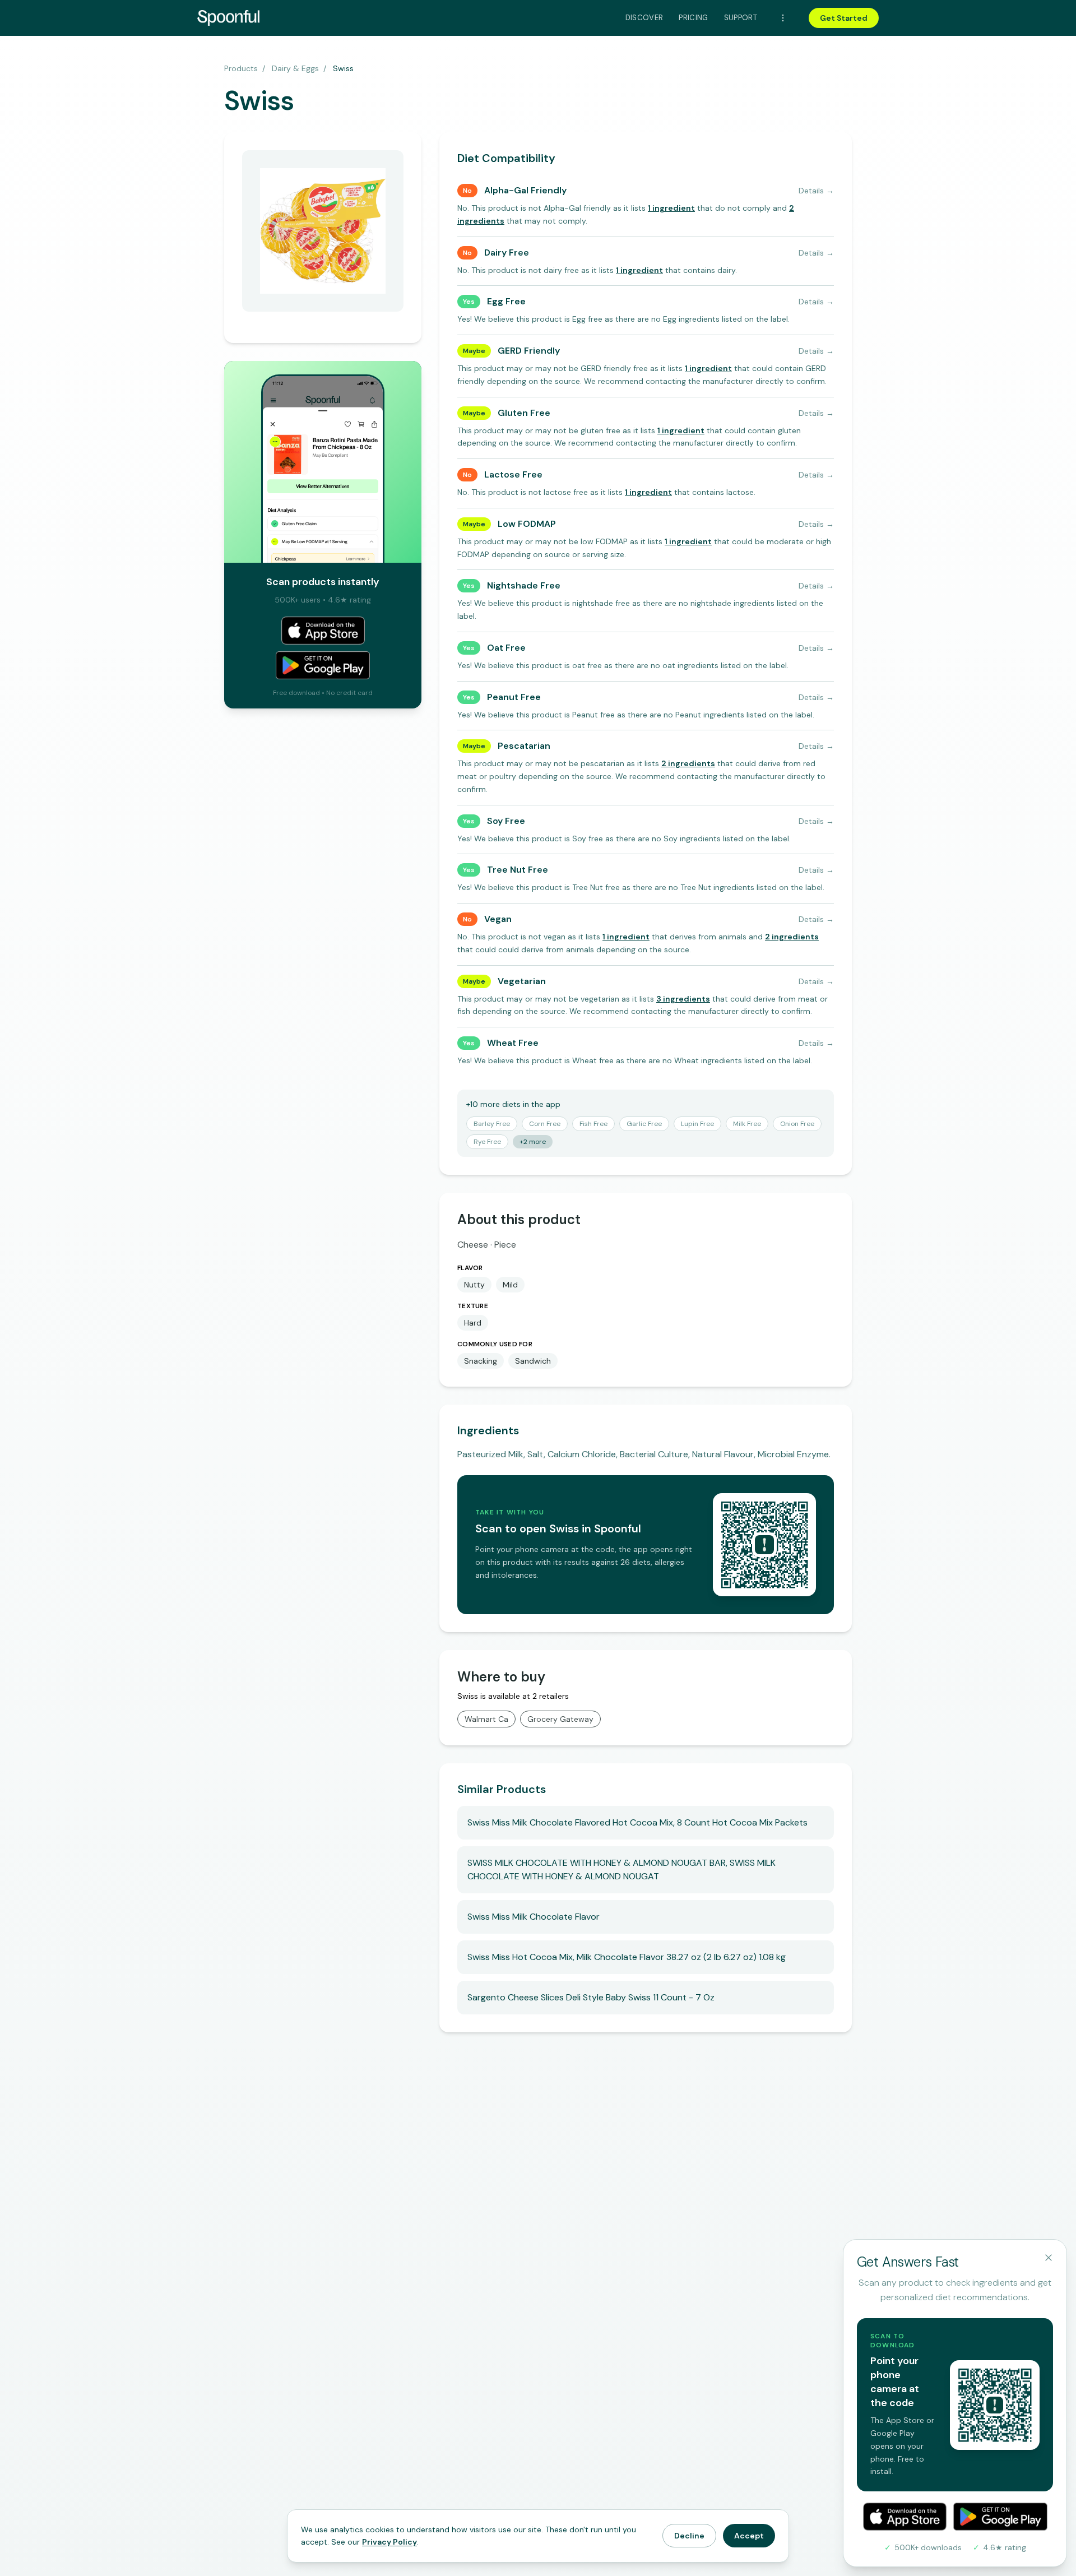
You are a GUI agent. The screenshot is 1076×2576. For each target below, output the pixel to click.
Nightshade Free (524, 585)
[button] (671, 208)
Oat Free (506, 648)
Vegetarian (522, 981)
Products (241, 68)
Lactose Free (513, 474)
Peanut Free (514, 697)
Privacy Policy (389, 2542)
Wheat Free (513, 1043)
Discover (644, 18)
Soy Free (506, 821)
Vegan (498, 919)
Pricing (693, 18)
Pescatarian (524, 746)
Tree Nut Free (518, 870)
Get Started (844, 18)
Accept (749, 2536)
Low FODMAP (527, 524)
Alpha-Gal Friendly (525, 190)
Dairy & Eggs (295, 68)
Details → (816, 191)
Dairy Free (507, 252)
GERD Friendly (529, 351)
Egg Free (506, 301)
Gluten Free (524, 413)
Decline (689, 2536)
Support (741, 18)
